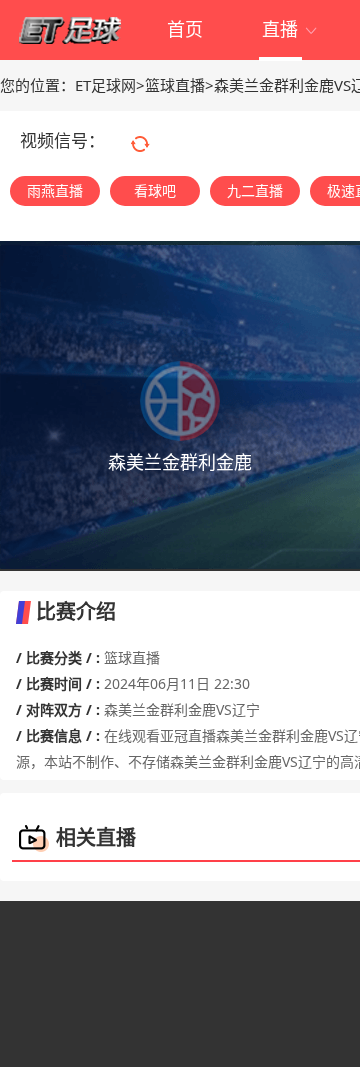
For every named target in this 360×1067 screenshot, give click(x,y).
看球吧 (155, 190)
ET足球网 (105, 85)
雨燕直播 (55, 190)
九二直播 (255, 190)
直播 (290, 29)
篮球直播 (175, 85)
